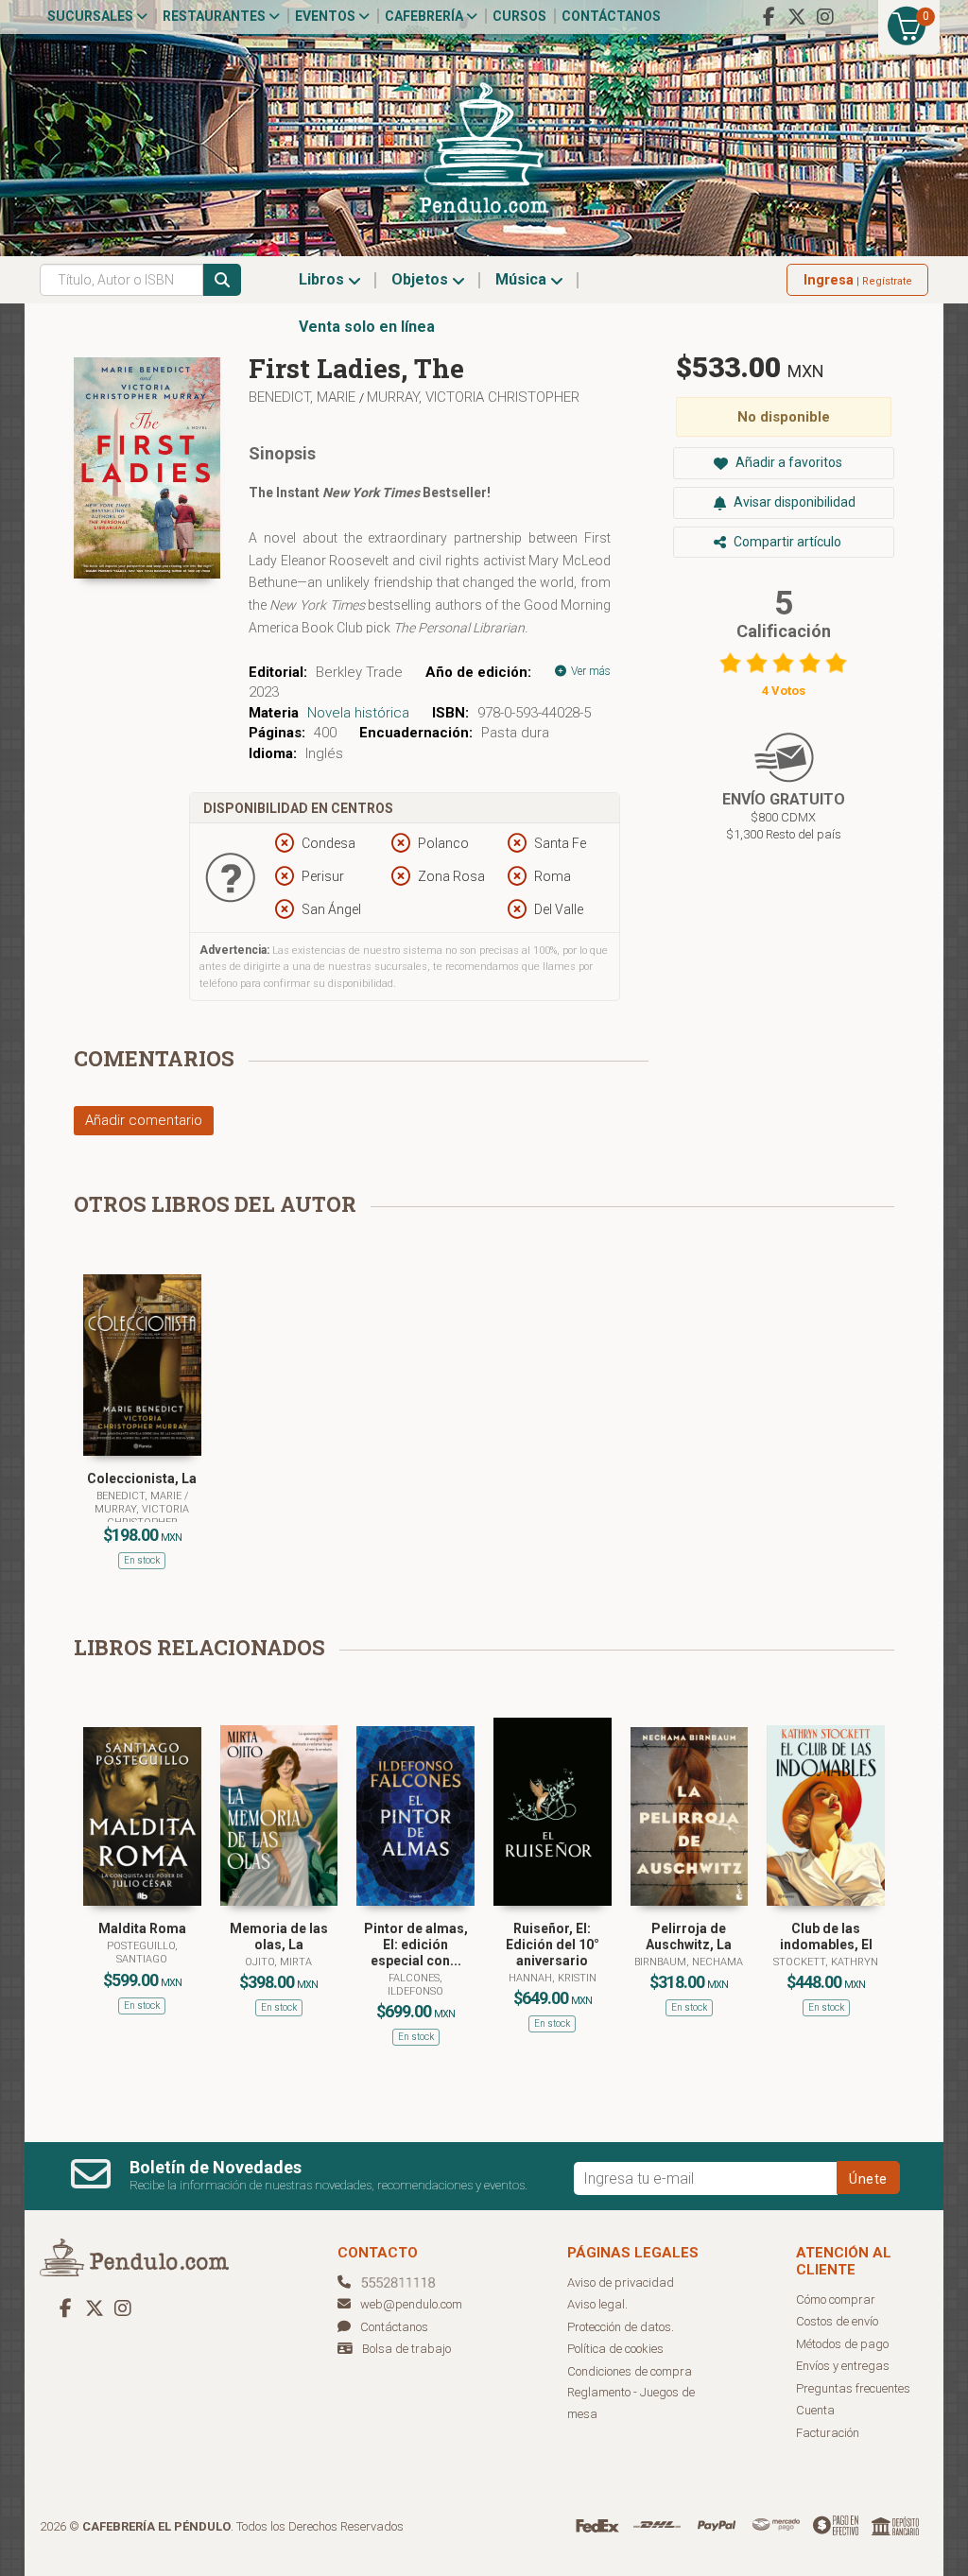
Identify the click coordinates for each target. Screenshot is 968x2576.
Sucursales (92, 16)
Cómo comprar (836, 2299)
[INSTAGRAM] (825, 17)
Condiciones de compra (630, 2371)
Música (523, 279)
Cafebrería (425, 16)
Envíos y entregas (843, 2366)
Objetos (422, 279)
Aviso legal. (597, 2304)
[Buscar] (222, 280)
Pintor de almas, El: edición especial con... (416, 1945)
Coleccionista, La (142, 1478)
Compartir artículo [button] (786, 542)
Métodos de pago (842, 2344)
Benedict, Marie (304, 397)
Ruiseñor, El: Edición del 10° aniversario (553, 1945)
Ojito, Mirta (278, 1962)
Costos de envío (837, 2321)
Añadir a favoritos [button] (787, 462)
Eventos (327, 16)
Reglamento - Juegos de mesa (631, 2403)
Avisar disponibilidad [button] (793, 502)
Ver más (589, 671)
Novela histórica (358, 713)
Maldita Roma (142, 1928)
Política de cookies (615, 2349)
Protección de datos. (621, 2327)
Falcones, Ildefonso (415, 1985)
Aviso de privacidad (621, 2282)
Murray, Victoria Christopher (473, 397)
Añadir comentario (144, 1120)
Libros (323, 279)
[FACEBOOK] (769, 17)
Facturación (828, 2433)
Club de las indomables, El (826, 1936)
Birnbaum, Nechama (689, 1962)
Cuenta (815, 2410)
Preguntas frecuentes (853, 2388)
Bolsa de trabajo (406, 2349)
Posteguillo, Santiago (142, 1953)
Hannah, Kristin (553, 1978)
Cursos (519, 16)
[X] (797, 17)
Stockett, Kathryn (826, 1962)
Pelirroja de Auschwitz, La (689, 1936)
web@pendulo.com (411, 2304)
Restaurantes (216, 16)
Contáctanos (611, 16)
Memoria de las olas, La (279, 1936)
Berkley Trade (359, 672)
